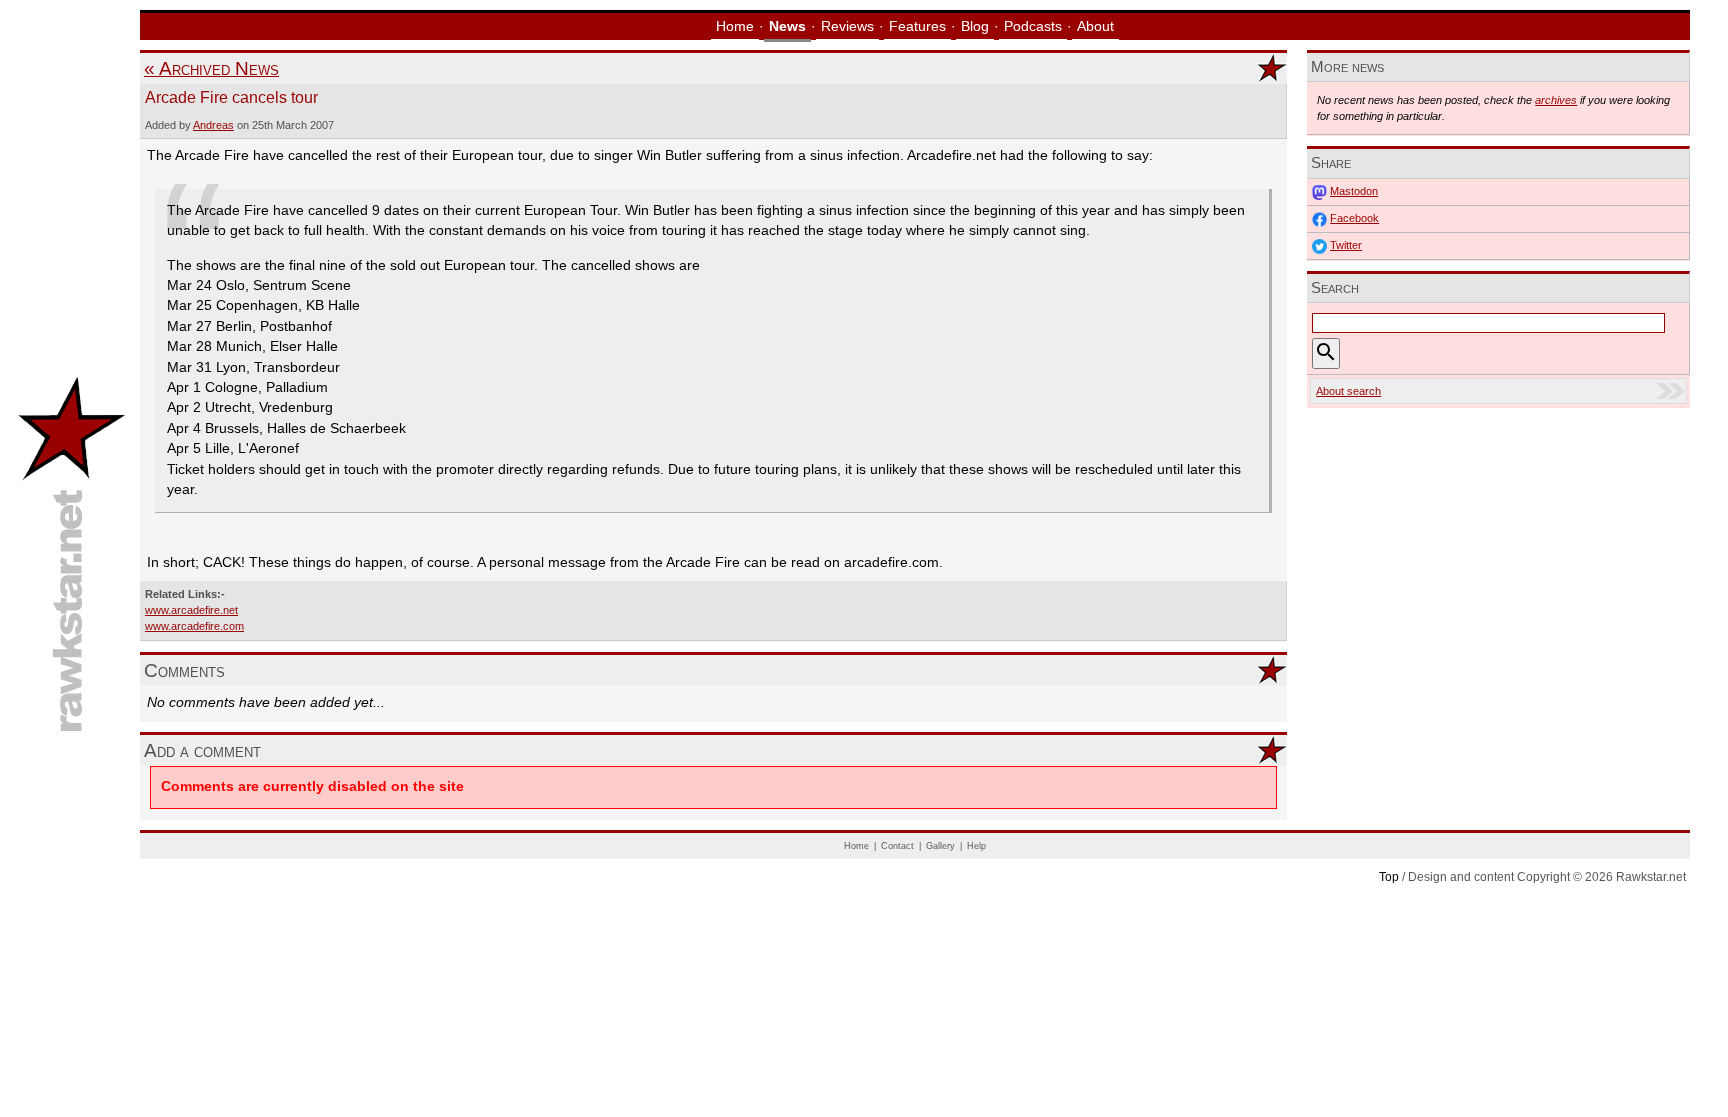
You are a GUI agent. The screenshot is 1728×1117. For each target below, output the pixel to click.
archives (1556, 100)
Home (735, 26)
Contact (897, 846)
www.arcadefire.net (191, 610)
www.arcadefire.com (194, 626)
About (1095, 26)
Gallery (940, 846)
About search (1348, 391)
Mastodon (1354, 191)
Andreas (213, 125)
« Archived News (211, 68)
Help (976, 846)
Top (1389, 877)
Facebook (1354, 218)
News (787, 26)
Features (917, 26)
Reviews (847, 26)
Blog (975, 26)
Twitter (1346, 245)
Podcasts (1033, 26)
